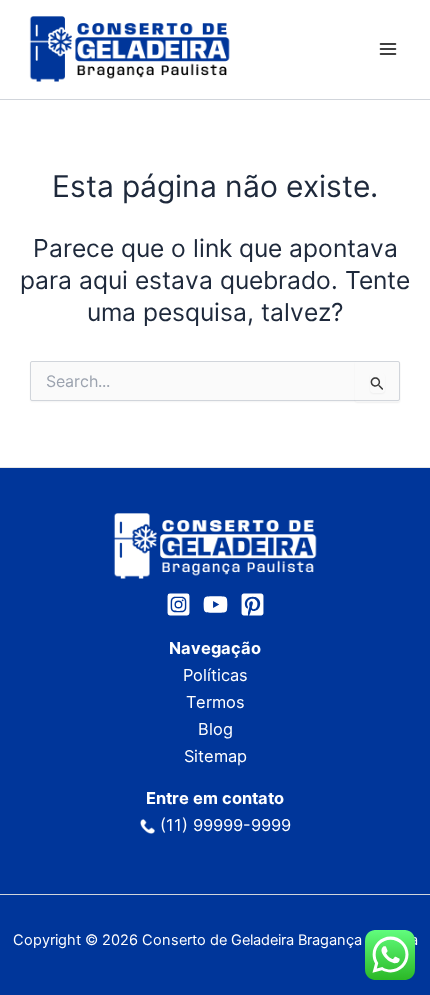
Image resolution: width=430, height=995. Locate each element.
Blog (215, 729)
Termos (215, 702)
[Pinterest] (252, 604)
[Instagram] (178, 604)
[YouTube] (215, 604)
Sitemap (215, 756)
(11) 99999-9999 (225, 825)
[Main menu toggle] (387, 49)
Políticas (215, 675)
